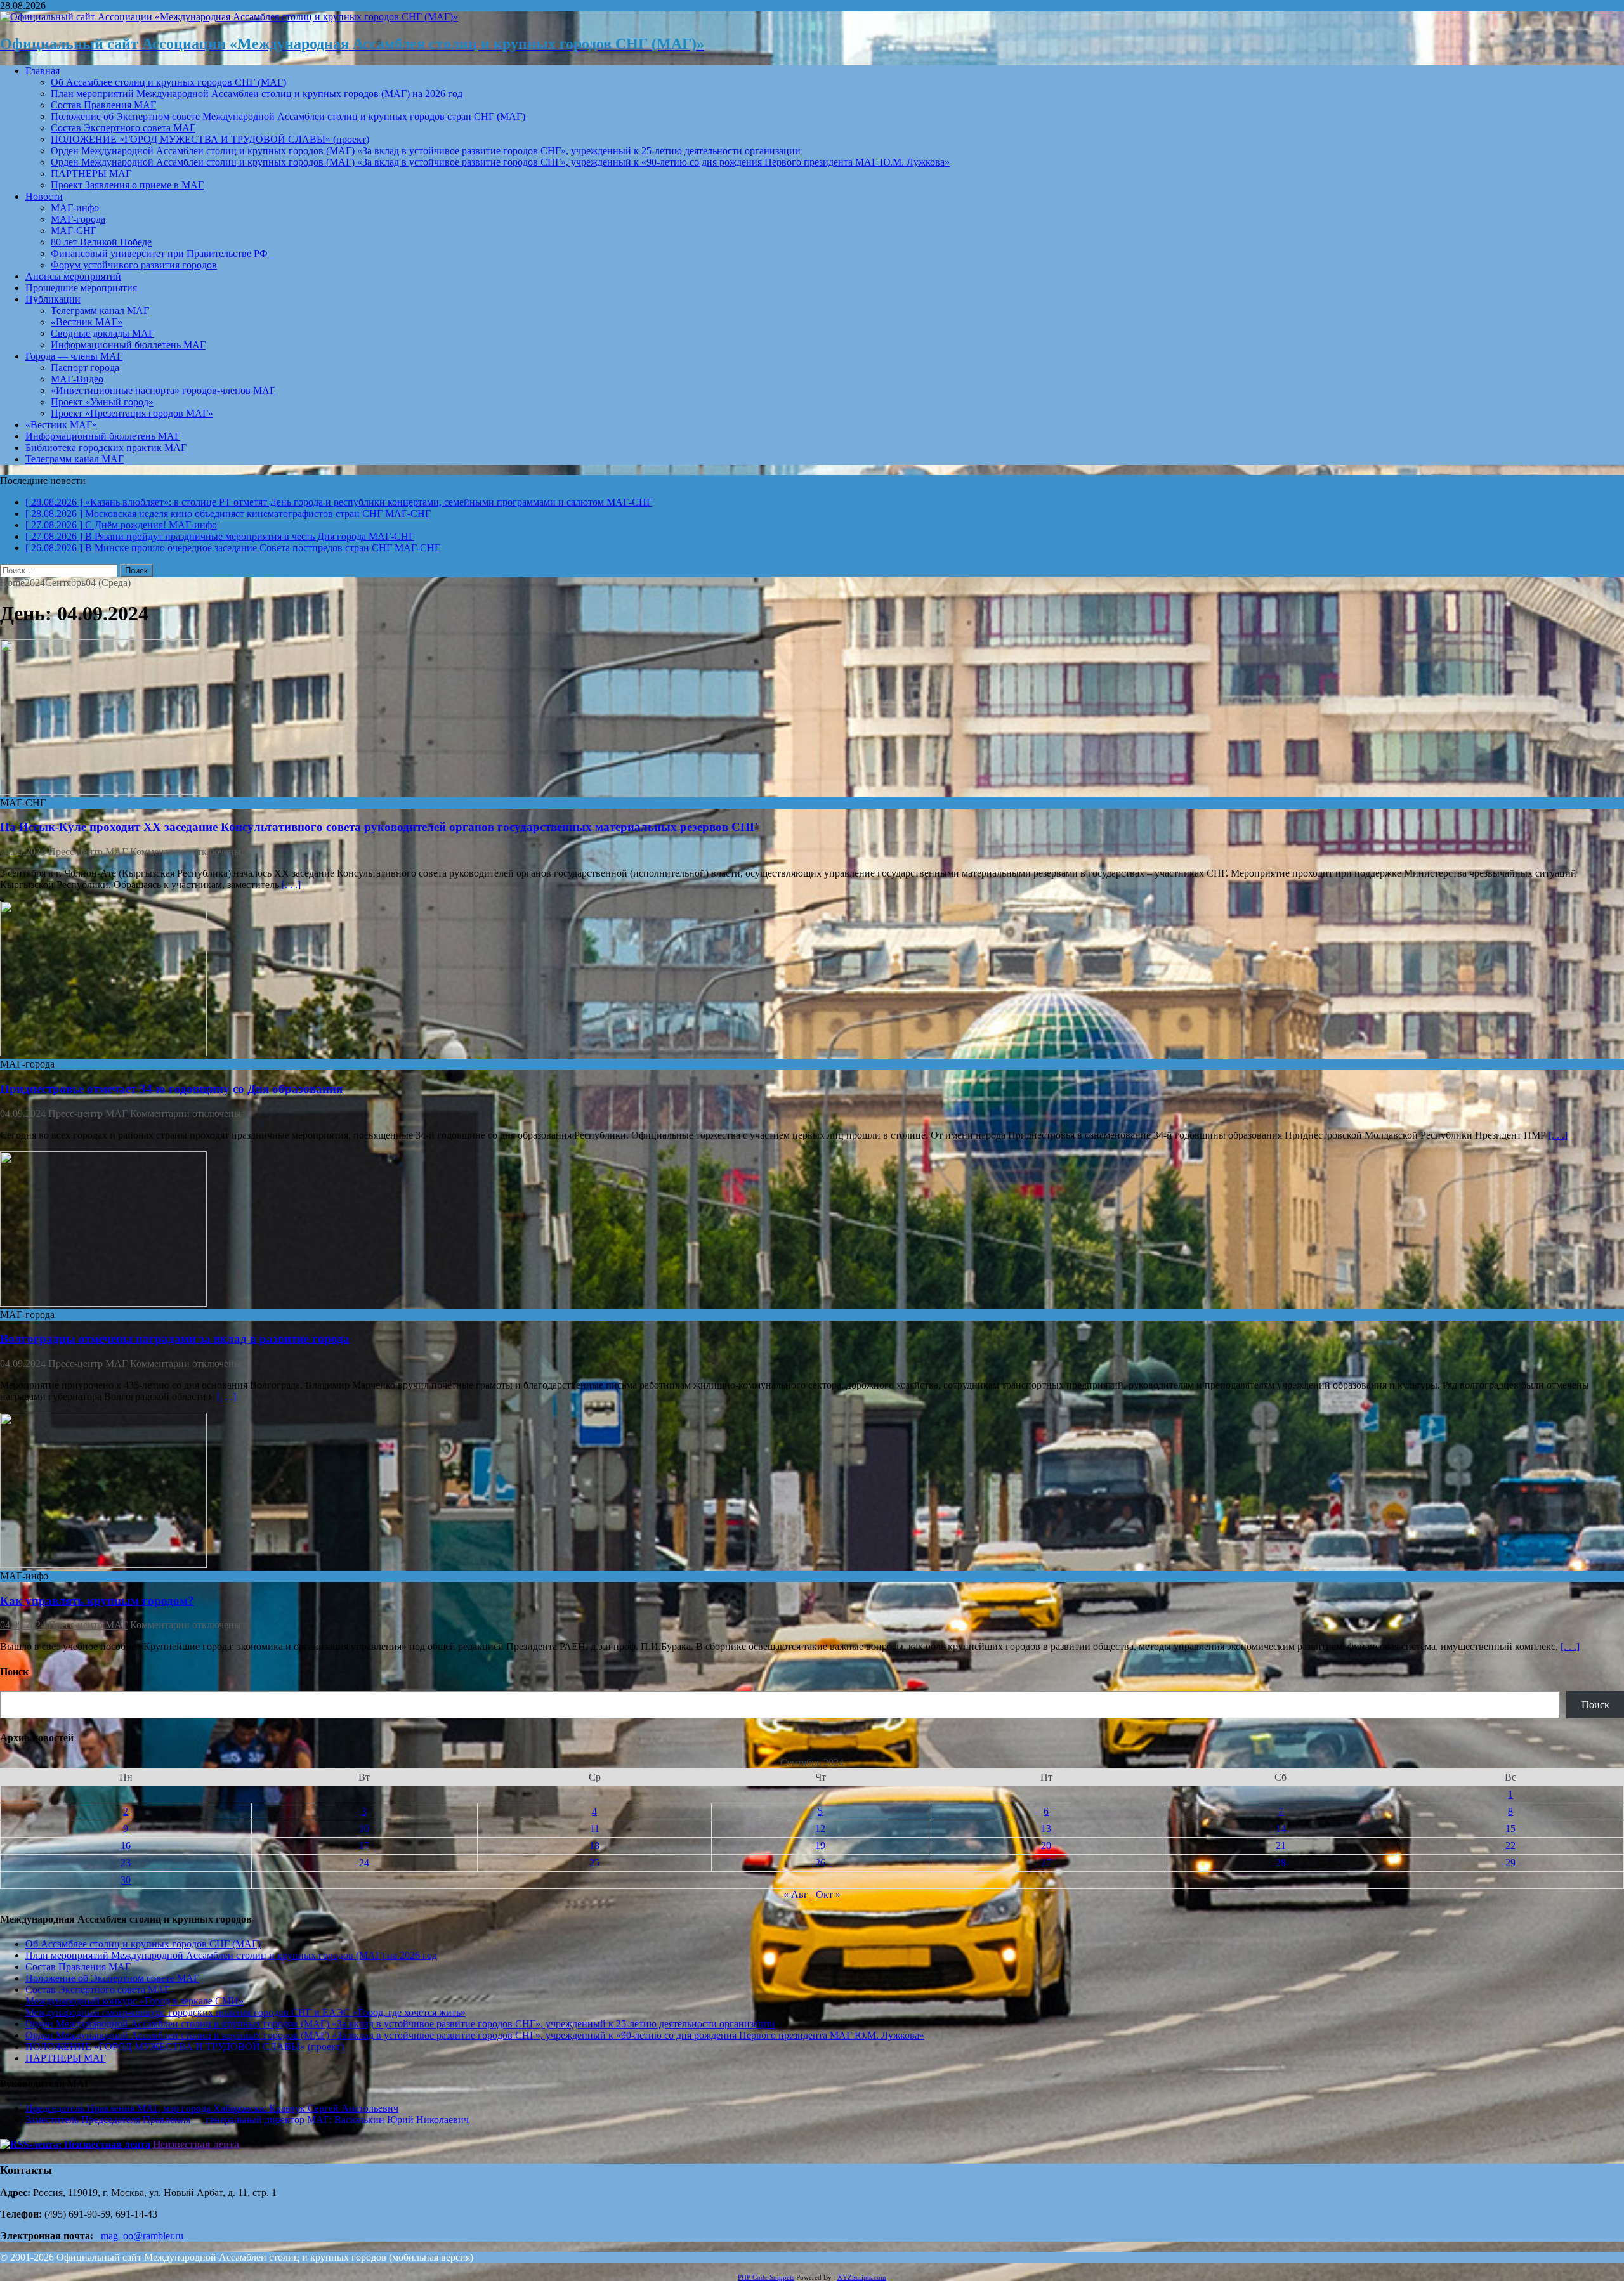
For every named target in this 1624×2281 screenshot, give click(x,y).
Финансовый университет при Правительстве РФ (159, 253)
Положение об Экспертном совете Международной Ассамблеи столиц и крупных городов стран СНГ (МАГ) (288, 116)
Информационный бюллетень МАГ (128, 345)
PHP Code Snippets (766, 2277)
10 (364, 1828)
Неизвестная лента (196, 2144)
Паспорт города (85, 368)
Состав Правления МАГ (103, 105)
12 (820, 1828)
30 (126, 1880)
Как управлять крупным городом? (97, 1601)
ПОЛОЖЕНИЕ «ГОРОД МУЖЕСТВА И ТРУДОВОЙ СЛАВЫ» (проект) (210, 139)
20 (1046, 1846)
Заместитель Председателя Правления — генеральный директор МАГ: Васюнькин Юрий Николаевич (247, 2120)
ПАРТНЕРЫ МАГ (91, 173)
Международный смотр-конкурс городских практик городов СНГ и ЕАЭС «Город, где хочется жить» (246, 2012)
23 (126, 1863)
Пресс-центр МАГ (88, 852)
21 (1281, 1846)
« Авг (796, 1894)
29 (1510, 1863)
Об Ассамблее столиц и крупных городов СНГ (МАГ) (168, 82)
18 (594, 1846)
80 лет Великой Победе (101, 242)
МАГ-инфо (75, 208)
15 (1510, 1828)
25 (594, 1863)
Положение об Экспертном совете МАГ (112, 1978)
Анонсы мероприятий (73, 276)
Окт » (828, 1894)
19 (820, 1846)
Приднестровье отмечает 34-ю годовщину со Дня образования (171, 1089)
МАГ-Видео (77, 379)
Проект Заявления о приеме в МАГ (127, 185)
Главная (43, 71)
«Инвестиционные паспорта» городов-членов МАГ (163, 390)
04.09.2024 (23, 852)
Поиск (1595, 1705)
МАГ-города (78, 219)
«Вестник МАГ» (87, 322)
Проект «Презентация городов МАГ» (132, 413)
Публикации (53, 299)
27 (1046, 1863)
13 (1046, 1828)
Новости (44, 196)
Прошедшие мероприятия (81, 288)
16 (126, 1846)
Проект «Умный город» (102, 402)
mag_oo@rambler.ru (142, 2236)
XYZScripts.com (862, 2277)
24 (364, 1863)
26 (820, 1863)
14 (1281, 1828)
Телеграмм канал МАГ (100, 310)
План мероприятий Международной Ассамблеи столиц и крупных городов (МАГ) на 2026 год (257, 94)
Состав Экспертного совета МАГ (123, 128)
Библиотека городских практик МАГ (106, 448)
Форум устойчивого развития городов (134, 265)
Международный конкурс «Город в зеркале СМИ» (134, 2001)
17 (364, 1846)
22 (1510, 1846)
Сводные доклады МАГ (102, 333)
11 (595, 1828)
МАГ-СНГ (74, 231)
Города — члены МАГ (74, 356)
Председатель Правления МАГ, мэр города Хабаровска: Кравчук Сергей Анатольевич (212, 2108)
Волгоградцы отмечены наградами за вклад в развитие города (175, 1339)
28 (1281, 1863)
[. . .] (291, 885)
